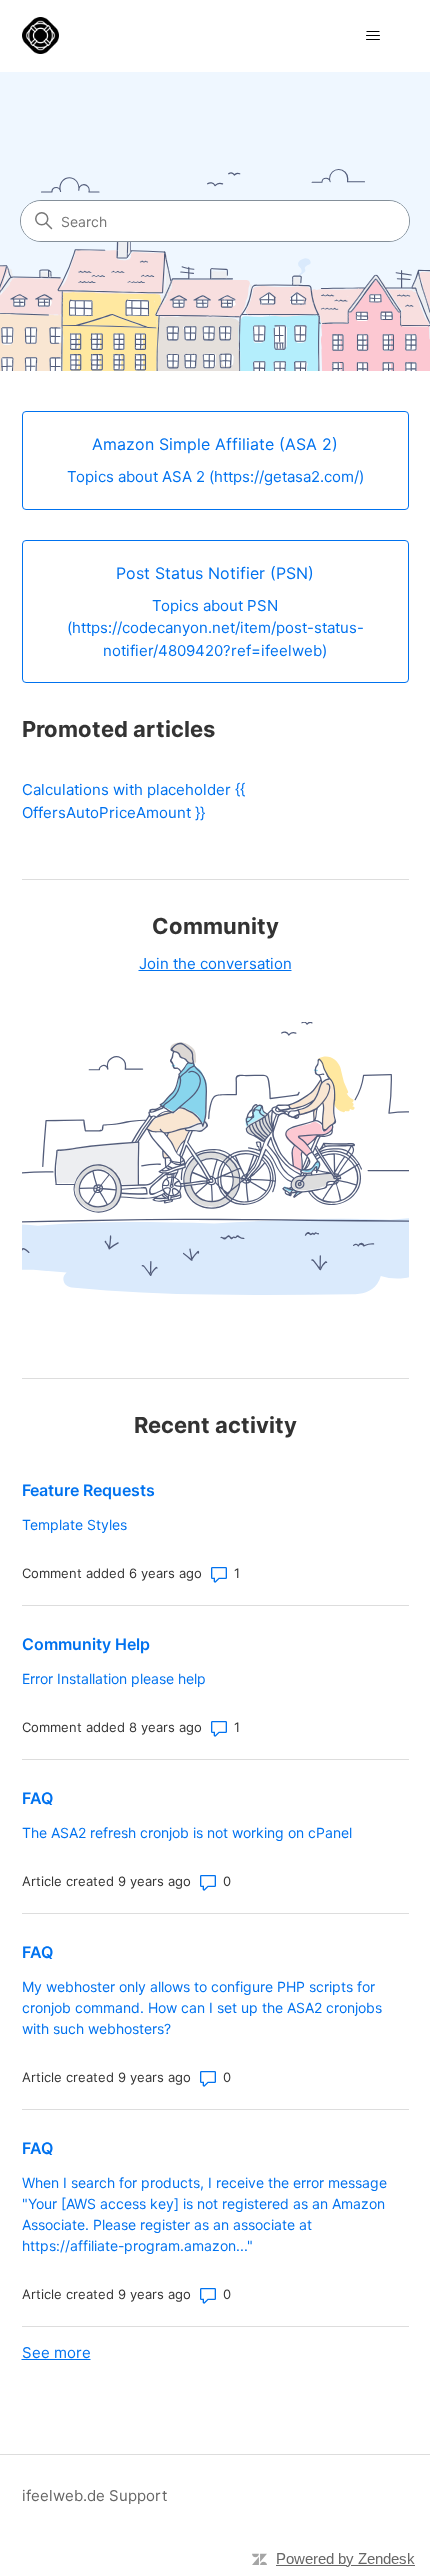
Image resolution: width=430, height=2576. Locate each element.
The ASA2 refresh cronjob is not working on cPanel (187, 1832)
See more (56, 2352)
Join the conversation (215, 963)
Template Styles (74, 1524)
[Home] (40, 35)
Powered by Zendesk (345, 2558)
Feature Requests (88, 1490)
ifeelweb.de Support (94, 2495)
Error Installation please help (114, 1678)
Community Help (86, 1644)
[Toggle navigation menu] (373, 36)
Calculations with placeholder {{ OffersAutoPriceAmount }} (133, 801)
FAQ (37, 1798)
